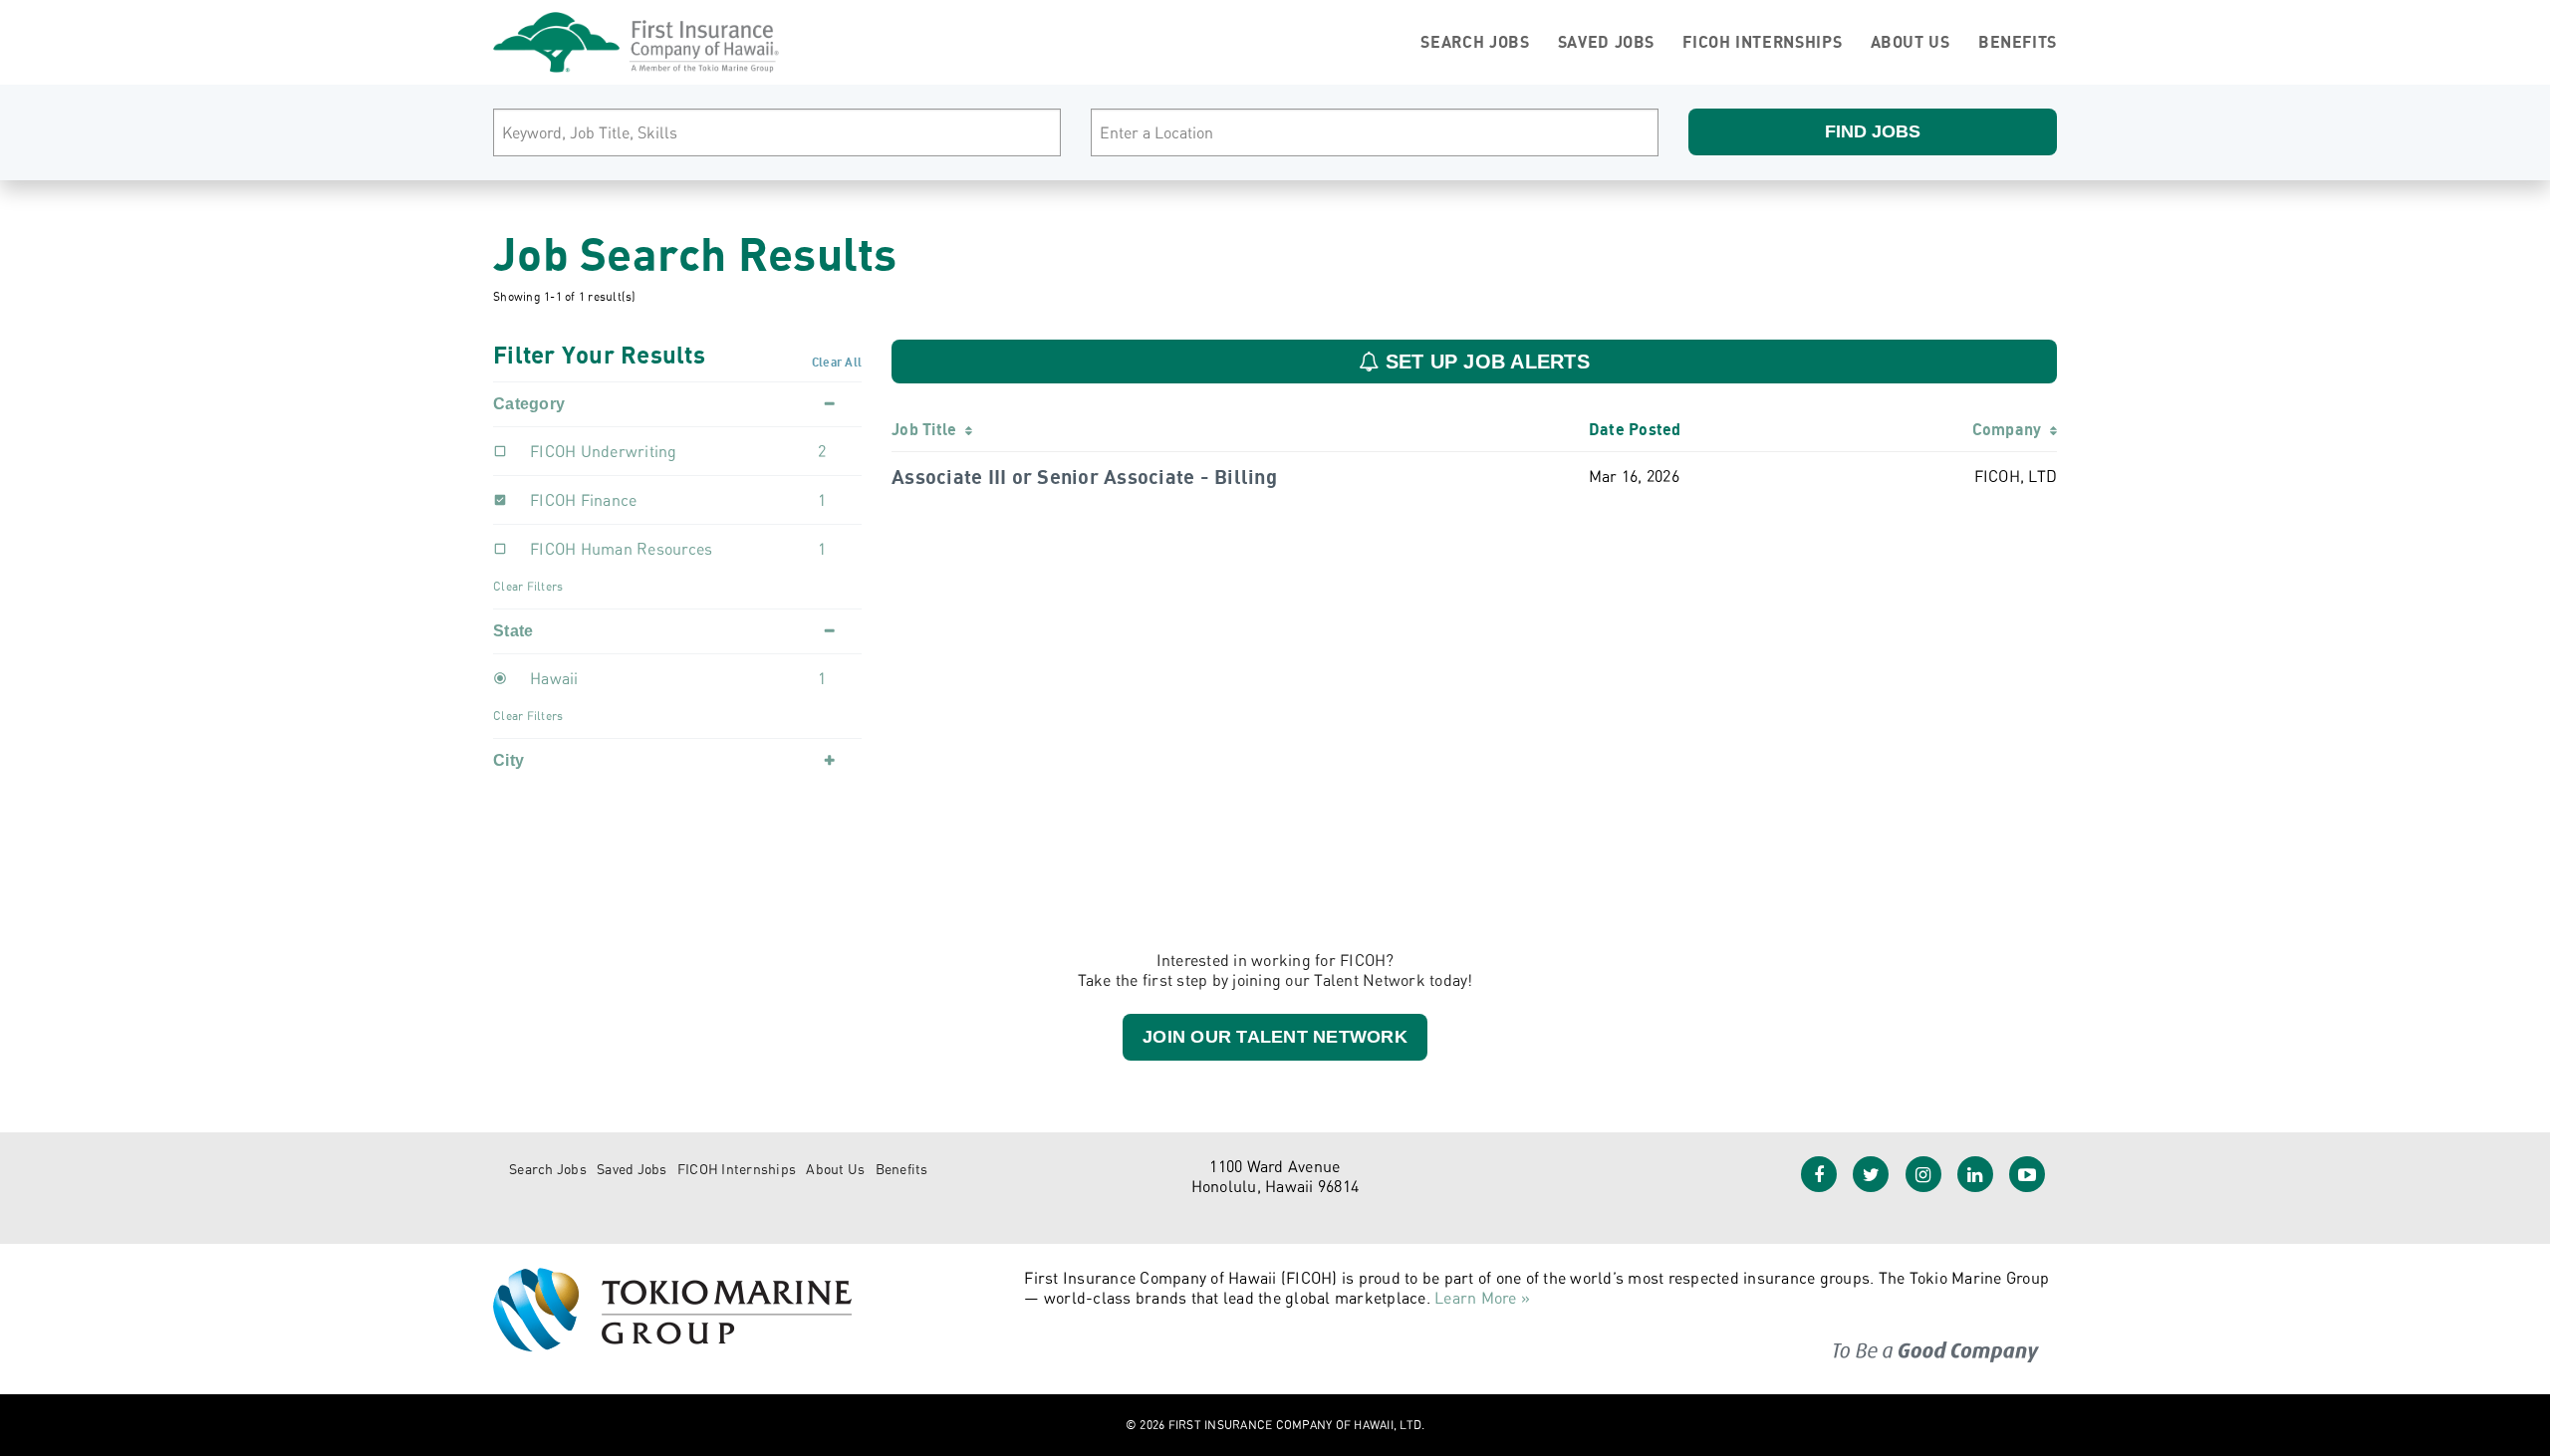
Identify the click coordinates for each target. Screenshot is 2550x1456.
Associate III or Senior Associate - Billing (1084, 477)
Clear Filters (528, 586)
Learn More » (1482, 1298)
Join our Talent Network (1275, 1037)
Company (2011, 429)
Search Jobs (1475, 42)
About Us (1911, 42)
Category (529, 404)
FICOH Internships (1762, 42)
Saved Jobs (1606, 42)
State (513, 631)
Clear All (837, 362)
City (509, 760)
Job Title (928, 429)
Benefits (2018, 42)
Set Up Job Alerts (1484, 362)
